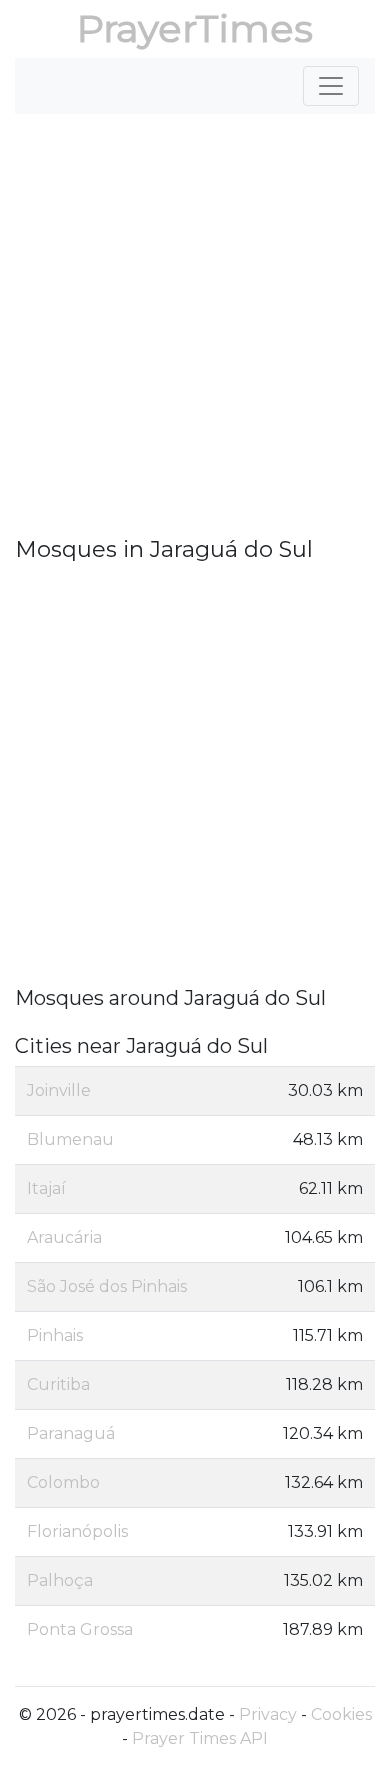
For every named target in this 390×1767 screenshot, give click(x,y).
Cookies (341, 1714)
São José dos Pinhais (107, 1286)
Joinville (59, 1090)
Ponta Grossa (80, 1629)
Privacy (268, 1714)
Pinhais (55, 1335)
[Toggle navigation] (331, 86)
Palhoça (60, 1580)
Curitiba (58, 1384)
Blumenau (70, 1139)
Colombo (63, 1482)
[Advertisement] (195, 325)
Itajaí (46, 1188)
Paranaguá (71, 1433)
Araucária (64, 1237)
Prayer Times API (200, 1738)
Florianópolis (77, 1531)
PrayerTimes (195, 28)
